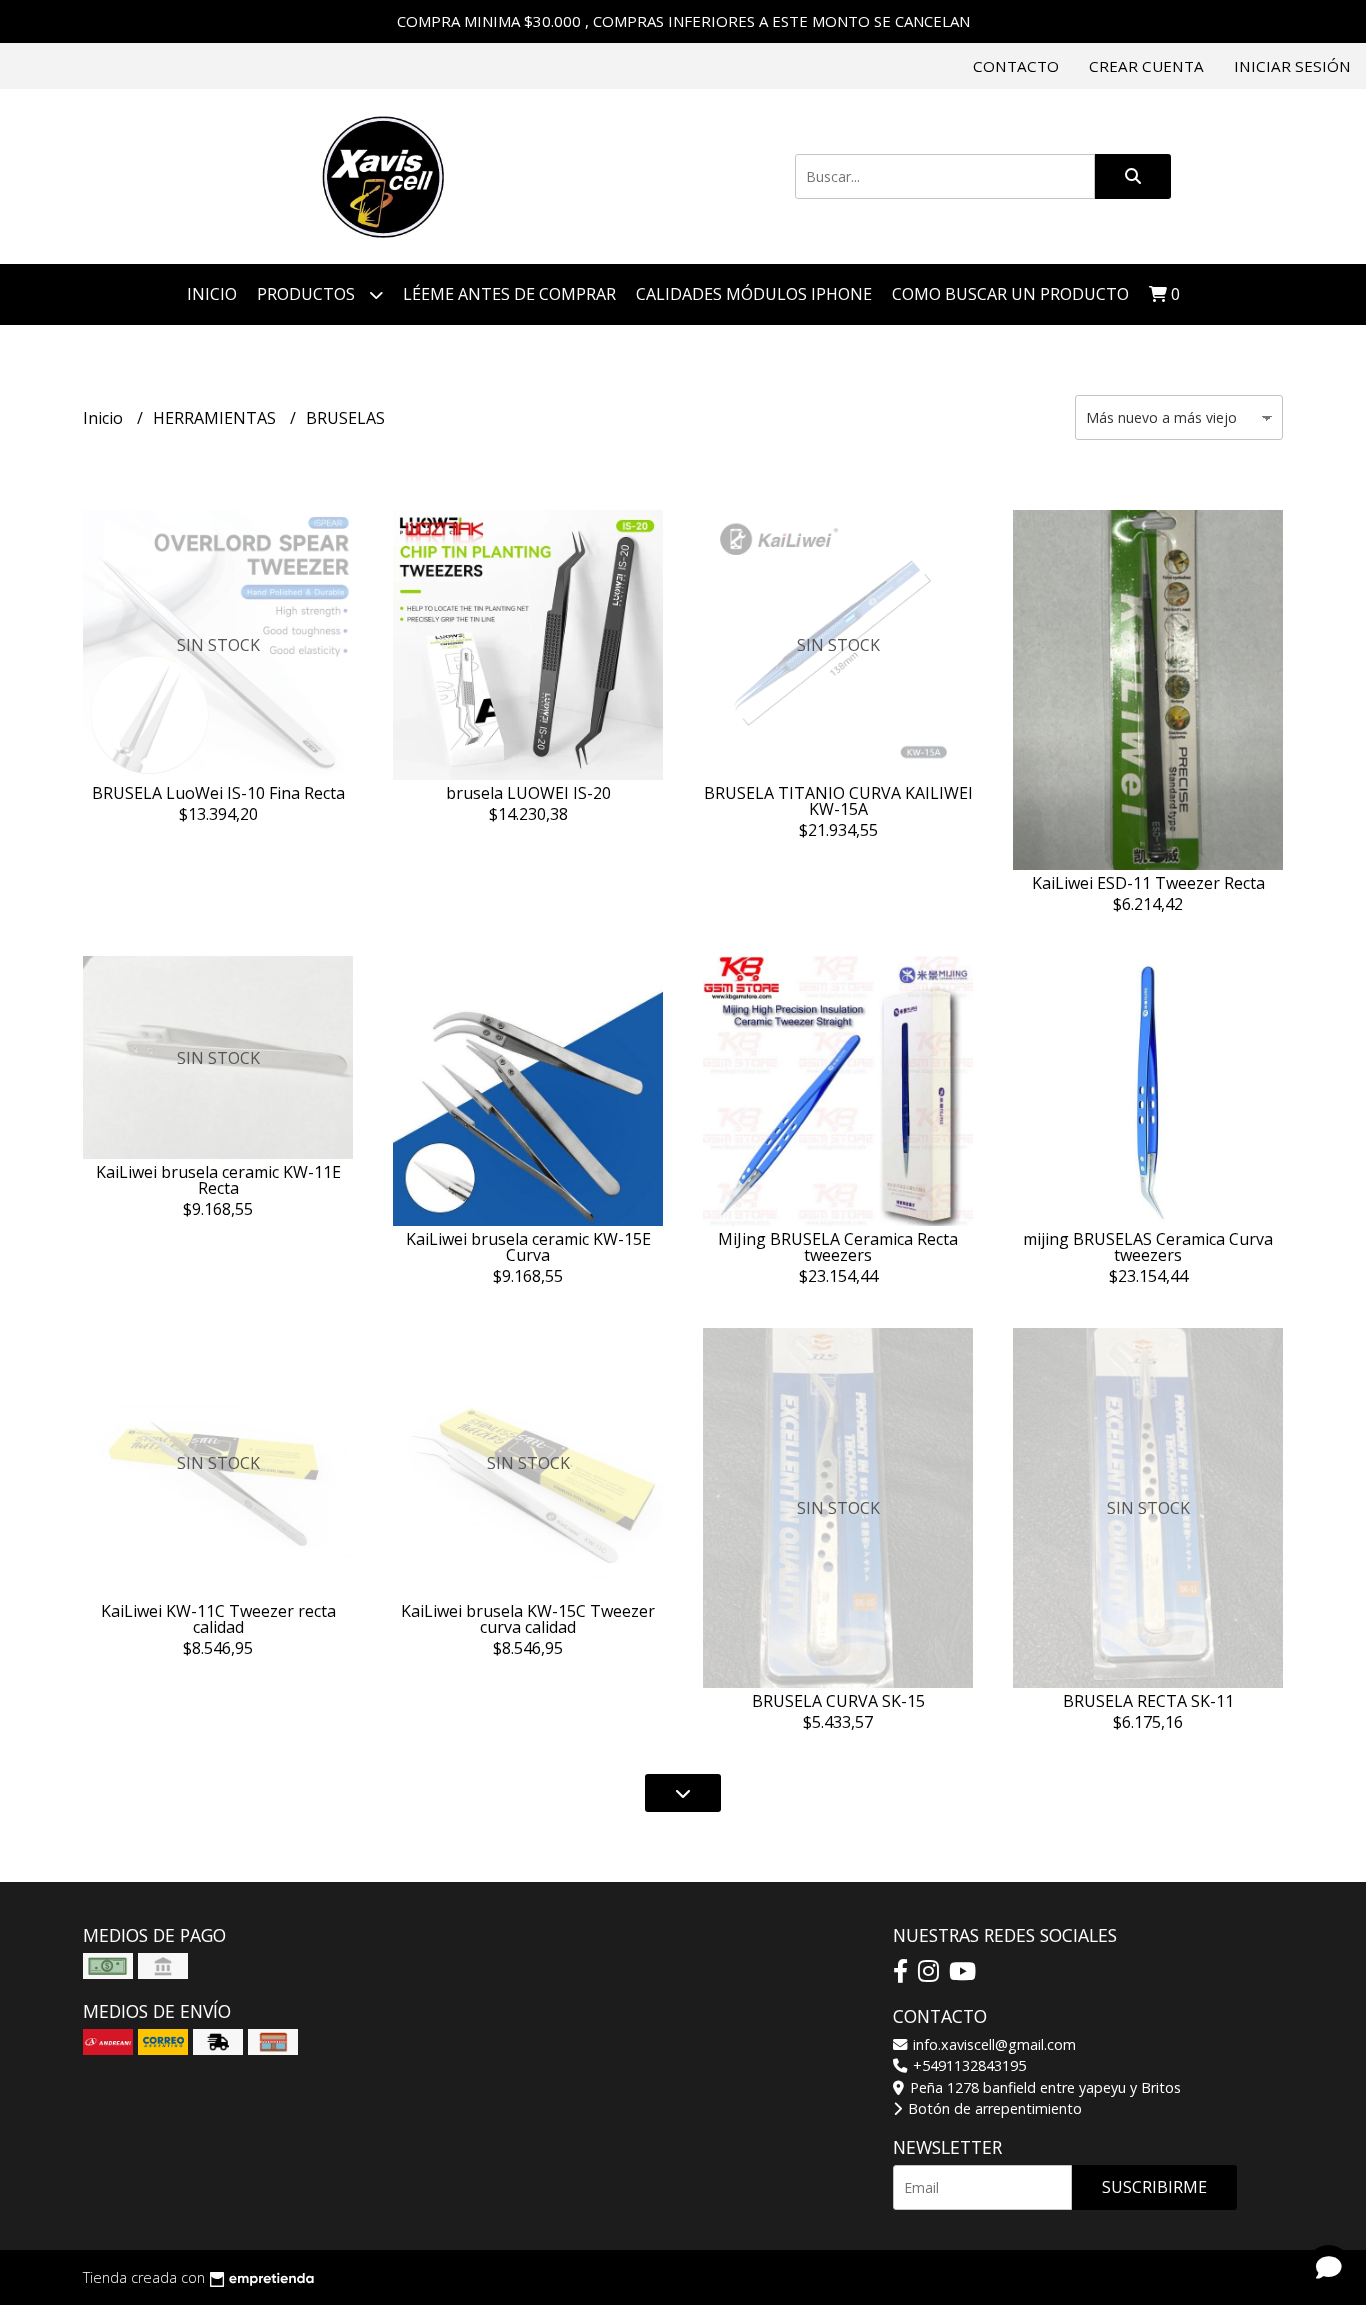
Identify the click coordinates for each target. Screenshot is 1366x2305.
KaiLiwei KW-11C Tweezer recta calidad (218, 1619)
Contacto (1016, 66)
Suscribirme (1154, 2187)
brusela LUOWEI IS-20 (528, 793)
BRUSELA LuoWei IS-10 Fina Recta (218, 793)
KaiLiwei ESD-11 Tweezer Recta (1148, 883)
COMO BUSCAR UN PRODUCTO (1010, 294)
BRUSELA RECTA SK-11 (1148, 1701)
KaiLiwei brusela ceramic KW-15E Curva (528, 1247)
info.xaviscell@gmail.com (992, 2044)
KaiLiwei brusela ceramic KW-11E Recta (218, 1180)
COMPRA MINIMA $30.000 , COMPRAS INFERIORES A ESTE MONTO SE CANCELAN (683, 21)
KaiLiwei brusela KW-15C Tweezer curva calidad (528, 1619)
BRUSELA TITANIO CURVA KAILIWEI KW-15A (838, 801)
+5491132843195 (967, 2065)
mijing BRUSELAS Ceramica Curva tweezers (1148, 1247)
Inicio (212, 294)
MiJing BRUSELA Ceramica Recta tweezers (838, 1247)
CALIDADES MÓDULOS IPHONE (754, 294)
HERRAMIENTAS (216, 418)
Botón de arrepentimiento (993, 2108)
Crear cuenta (1146, 66)
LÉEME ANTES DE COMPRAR (509, 294)
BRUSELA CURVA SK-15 (838, 1701)
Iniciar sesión (1292, 66)
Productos (308, 294)
